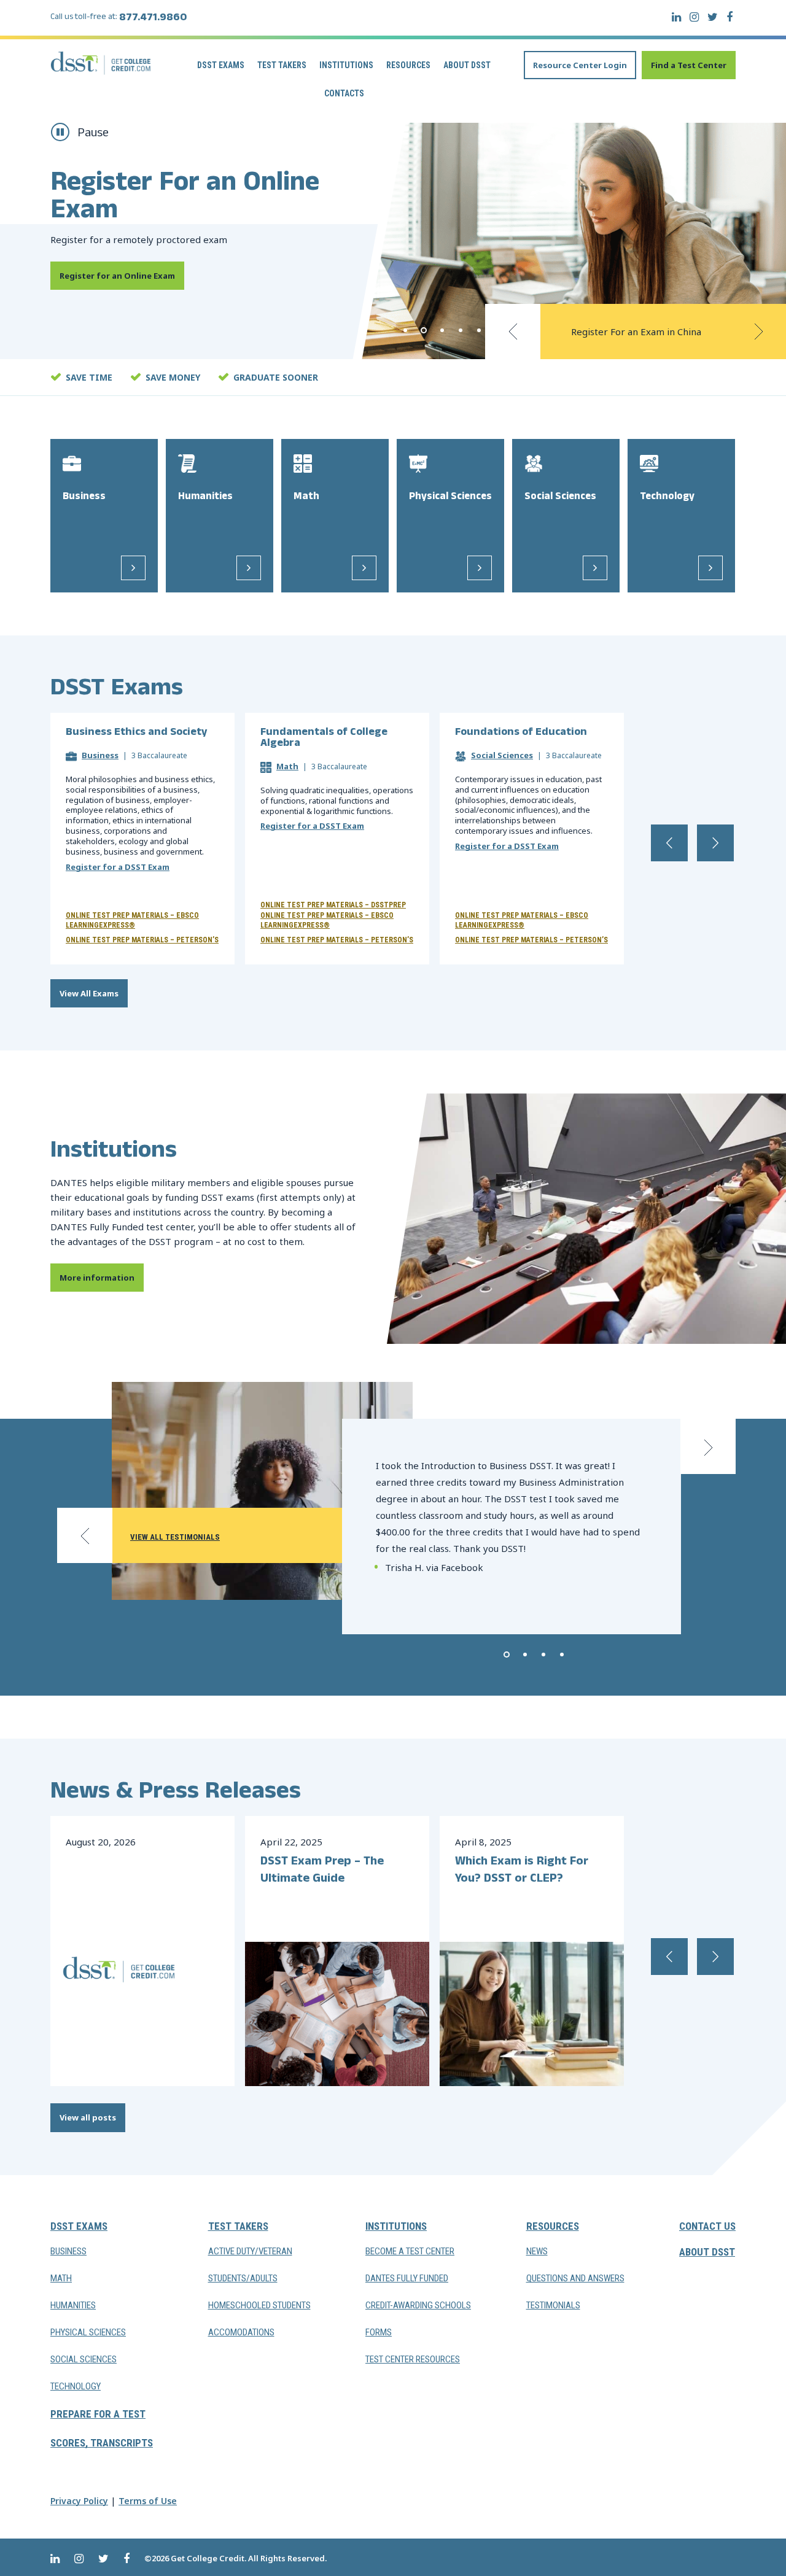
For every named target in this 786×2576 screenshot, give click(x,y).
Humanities (73, 2305)
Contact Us (707, 2226)
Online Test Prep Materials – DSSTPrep (333, 905)
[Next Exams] (715, 843)
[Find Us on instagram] (694, 17)
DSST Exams (221, 65)
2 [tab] (424, 330)
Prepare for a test (98, 2414)
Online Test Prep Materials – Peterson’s (142, 940)
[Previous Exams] (669, 843)
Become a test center (410, 2251)
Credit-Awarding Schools (418, 2305)
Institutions (346, 65)
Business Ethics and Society (136, 734)
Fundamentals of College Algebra (324, 739)
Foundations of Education (521, 734)
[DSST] (101, 63)
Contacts (344, 93)
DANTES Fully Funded (407, 2278)
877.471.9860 (153, 19)
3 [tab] (442, 330)
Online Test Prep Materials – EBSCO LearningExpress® (132, 920)
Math (287, 766)
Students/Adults (243, 2278)
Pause (93, 134)
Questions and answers (575, 2278)
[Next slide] (758, 332)
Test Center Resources (413, 2359)
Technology (76, 2386)
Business (100, 755)
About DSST (467, 65)
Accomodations (241, 2332)
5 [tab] (479, 330)
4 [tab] (461, 330)
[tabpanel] (393, 241)
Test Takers (282, 65)
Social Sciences (502, 755)
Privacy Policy (79, 2501)
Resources (408, 65)
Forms (379, 2332)
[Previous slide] (513, 332)
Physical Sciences (88, 2332)
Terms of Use (148, 2501)
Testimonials (553, 2305)
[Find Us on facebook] (730, 17)
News (537, 2251)
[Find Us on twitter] (713, 17)
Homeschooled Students (259, 2305)
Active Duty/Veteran (250, 2251)
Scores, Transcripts (102, 2443)
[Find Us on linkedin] (676, 17)
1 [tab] (405, 330)
